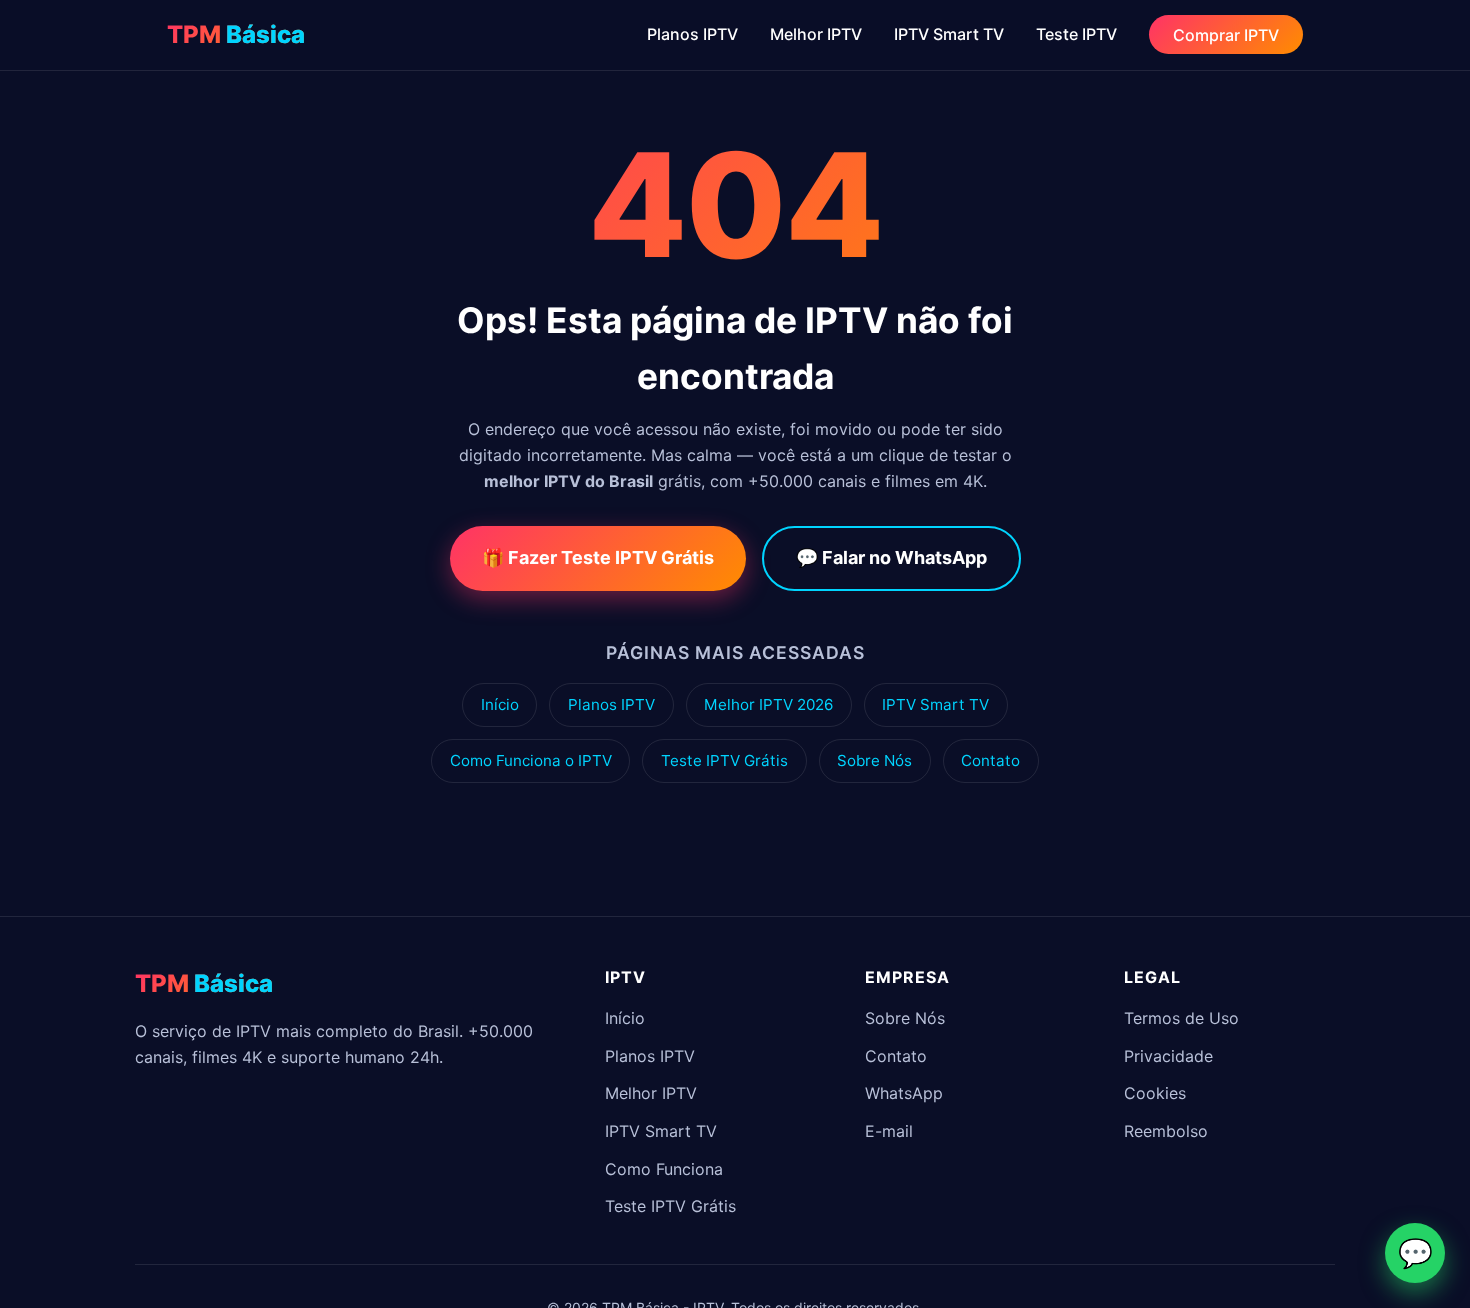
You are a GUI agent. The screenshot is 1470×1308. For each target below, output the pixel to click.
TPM (236, 34)
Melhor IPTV (816, 34)
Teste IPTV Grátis (724, 760)
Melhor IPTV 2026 (768, 704)
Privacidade (1168, 1056)
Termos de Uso (1181, 1018)
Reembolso (1166, 1131)
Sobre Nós (874, 760)
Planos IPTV (692, 34)
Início (500, 704)
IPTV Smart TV (949, 34)
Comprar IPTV (1226, 34)
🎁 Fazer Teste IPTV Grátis (598, 557)
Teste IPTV (1076, 34)
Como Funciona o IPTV (531, 760)
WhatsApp (904, 1093)
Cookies (1155, 1093)
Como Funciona (664, 1169)
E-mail (889, 1131)
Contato (990, 760)
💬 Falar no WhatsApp (891, 557)
